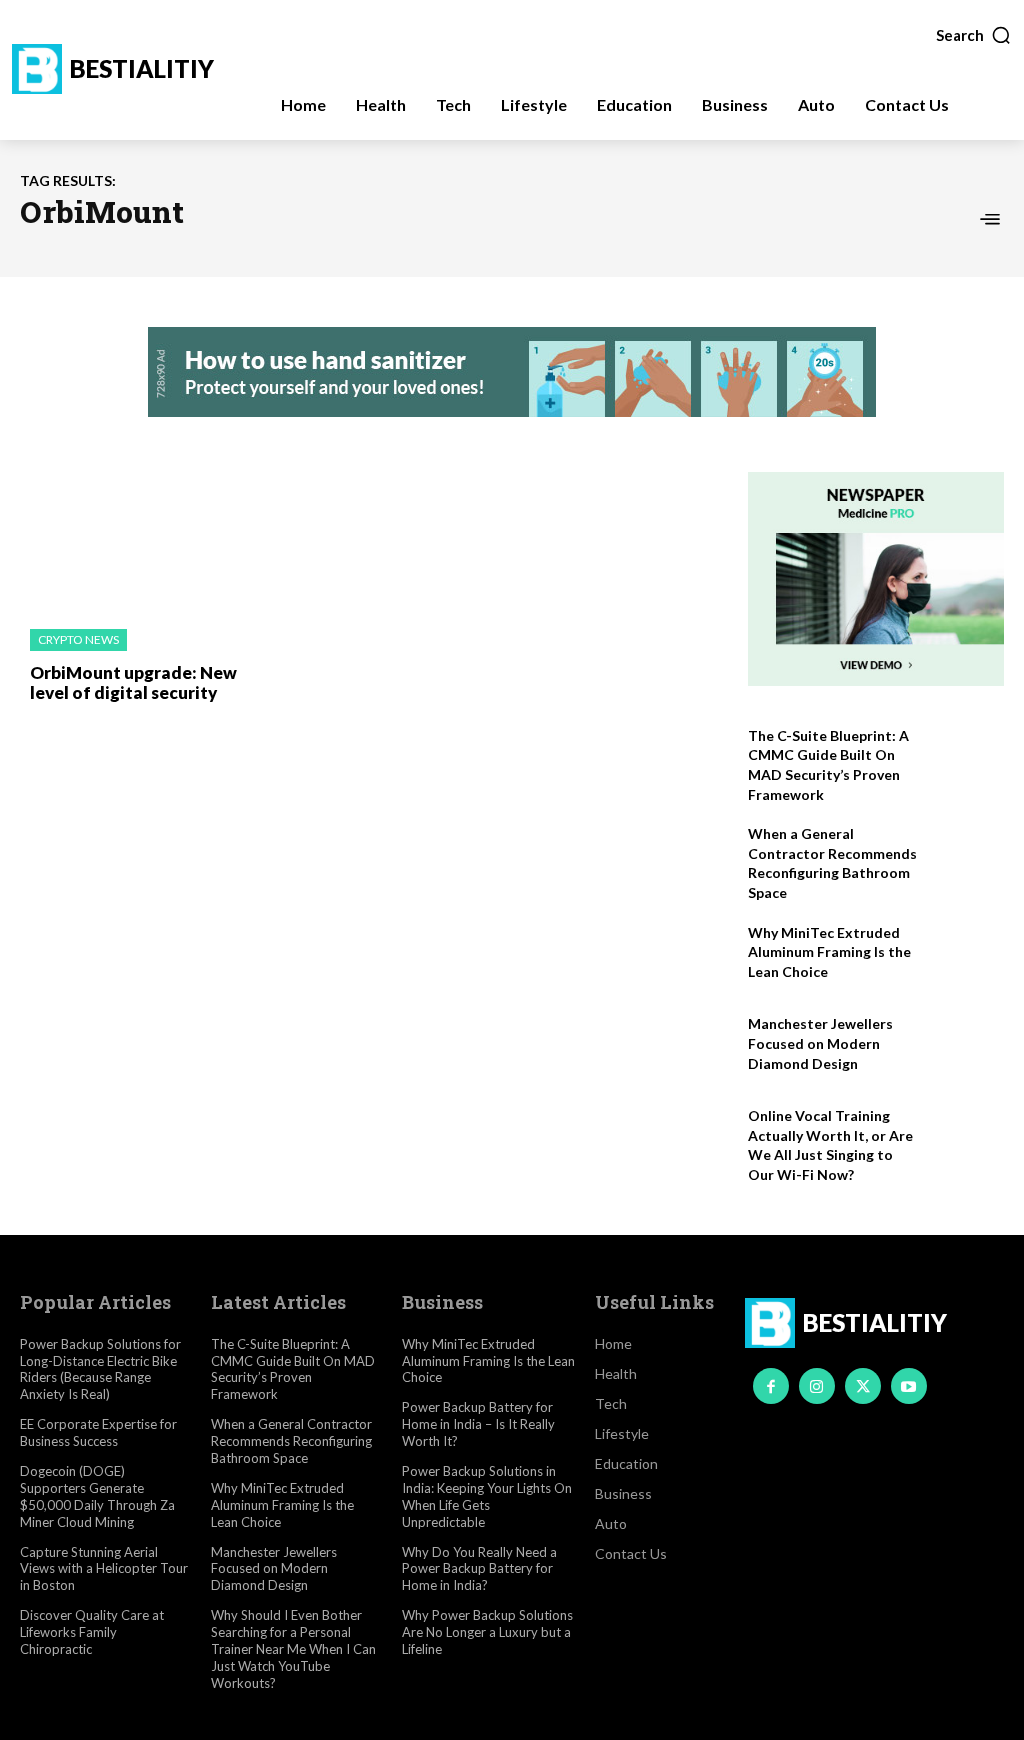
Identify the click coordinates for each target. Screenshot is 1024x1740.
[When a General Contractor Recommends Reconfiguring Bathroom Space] (965, 857)
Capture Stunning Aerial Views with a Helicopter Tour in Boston (104, 1569)
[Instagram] (817, 1386)
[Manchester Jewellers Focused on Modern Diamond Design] (965, 1047)
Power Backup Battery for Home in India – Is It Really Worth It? (478, 1424)
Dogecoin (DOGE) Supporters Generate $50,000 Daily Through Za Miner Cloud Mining (97, 1496)
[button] (974, 35)
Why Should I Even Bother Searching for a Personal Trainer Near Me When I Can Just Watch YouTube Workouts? (293, 1649)
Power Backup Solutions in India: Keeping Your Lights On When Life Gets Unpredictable (487, 1496)
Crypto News (78, 639)
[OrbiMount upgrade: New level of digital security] (134, 540)
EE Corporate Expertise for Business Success (98, 1432)
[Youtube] (909, 1386)
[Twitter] (863, 1386)
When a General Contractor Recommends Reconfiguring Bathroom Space (832, 863)
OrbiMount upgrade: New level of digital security (133, 682)
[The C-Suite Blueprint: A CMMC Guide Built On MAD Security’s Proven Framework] (965, 759)
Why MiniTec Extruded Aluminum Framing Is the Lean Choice (829, 952)
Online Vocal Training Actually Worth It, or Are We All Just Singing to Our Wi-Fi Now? (830, 1145)
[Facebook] (771, 1386)
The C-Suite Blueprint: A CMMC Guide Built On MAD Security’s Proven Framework (293, 1369)
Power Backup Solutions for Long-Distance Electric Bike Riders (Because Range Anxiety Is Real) (100, 1369)
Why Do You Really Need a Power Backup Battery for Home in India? (479, 1569)
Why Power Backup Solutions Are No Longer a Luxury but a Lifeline (487, 1632)
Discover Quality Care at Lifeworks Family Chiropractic (92, 1632)
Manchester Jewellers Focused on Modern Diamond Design (820, 1043)
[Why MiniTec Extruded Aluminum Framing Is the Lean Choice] (965, 956)
